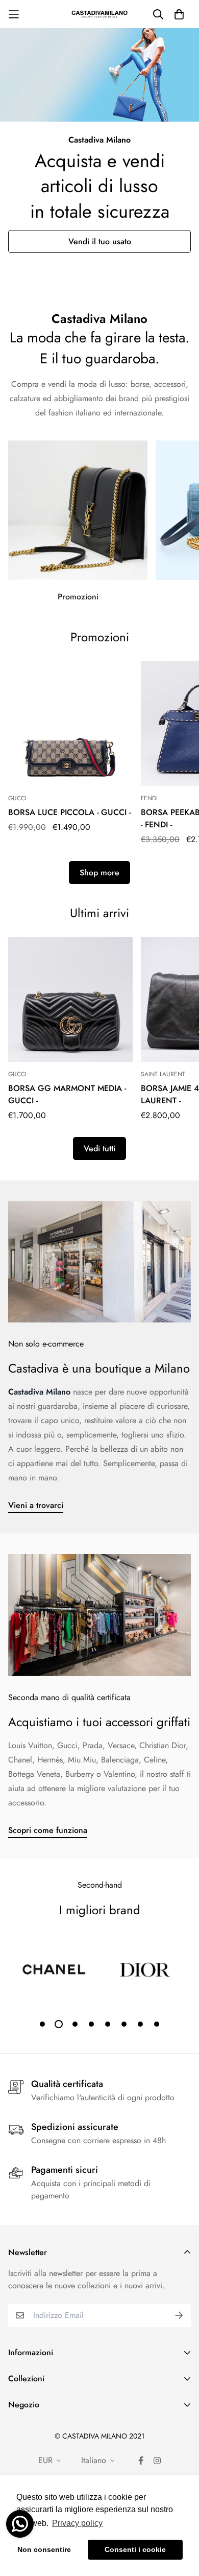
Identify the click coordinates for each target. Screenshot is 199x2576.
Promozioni (78, 595)
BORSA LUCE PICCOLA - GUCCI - (69, 811)
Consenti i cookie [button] (135, 2549)
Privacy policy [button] (77, 2523)
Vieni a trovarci (36, 1504)
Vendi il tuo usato (100, 241)
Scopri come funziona (48, 1829)
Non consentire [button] (44, 2549)
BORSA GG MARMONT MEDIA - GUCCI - (67, 1093)
